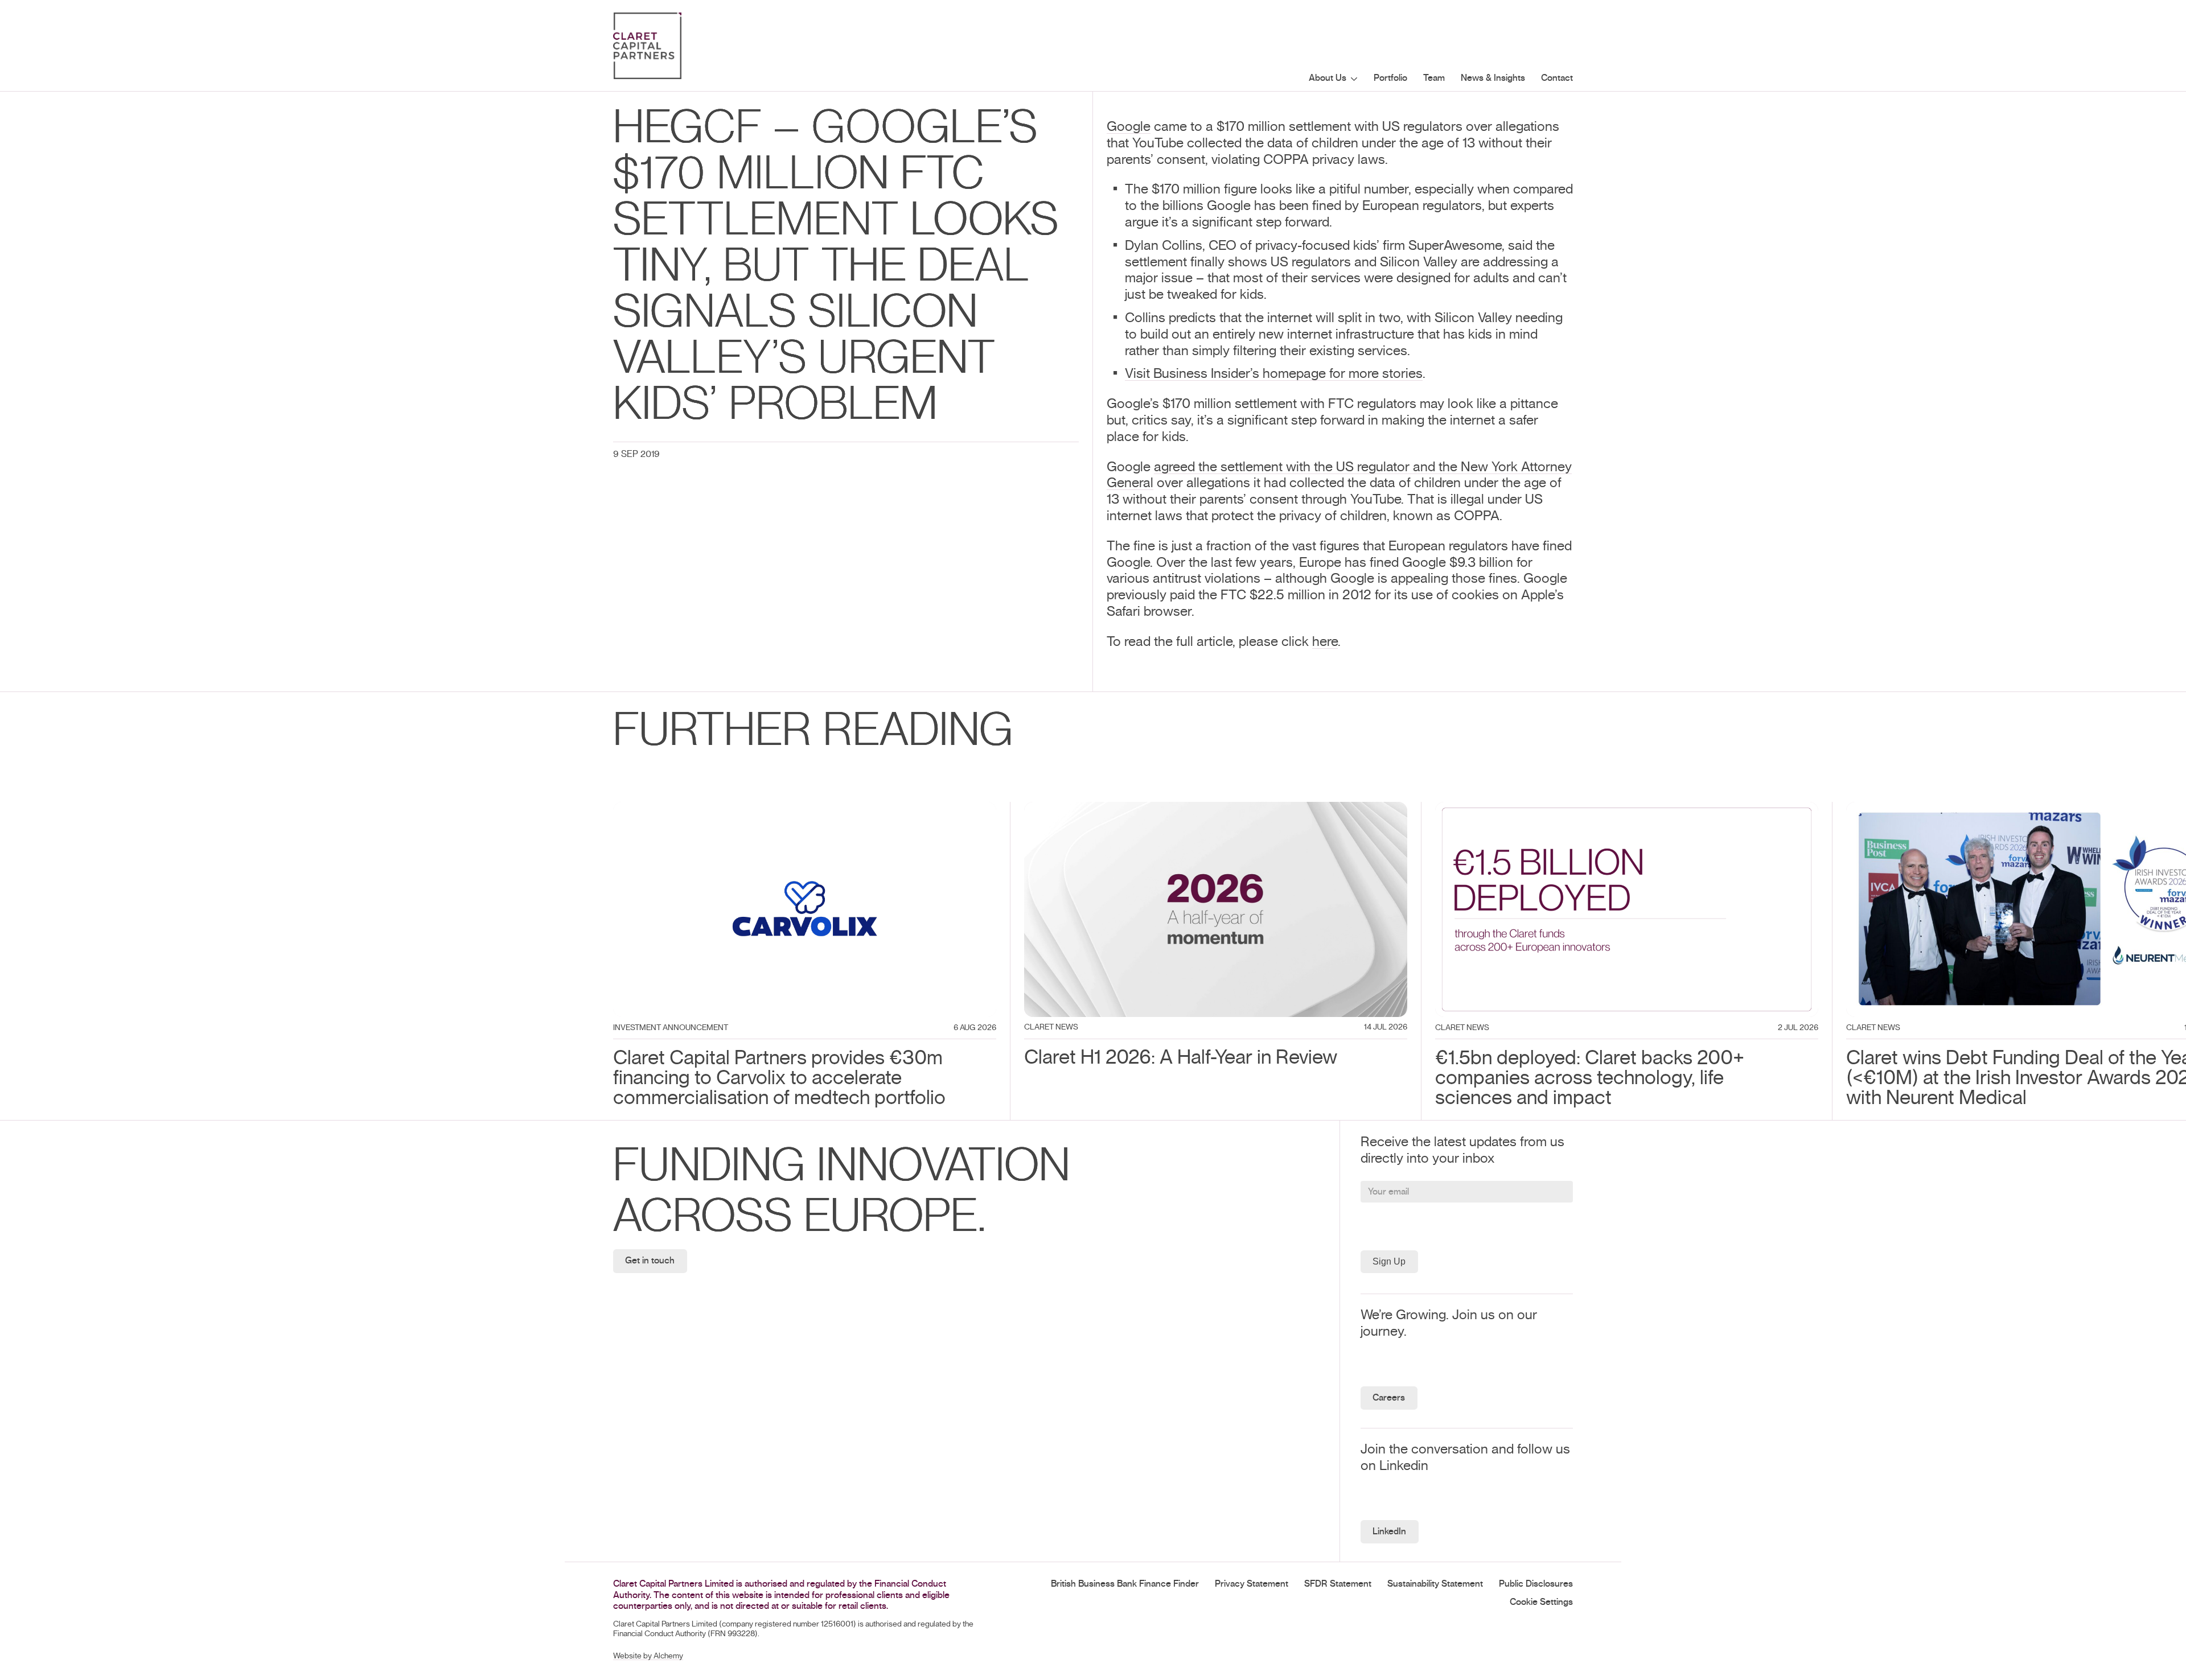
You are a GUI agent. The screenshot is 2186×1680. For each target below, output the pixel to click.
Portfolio (1390, 78)
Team (1434, 78)
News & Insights (1493, 78)
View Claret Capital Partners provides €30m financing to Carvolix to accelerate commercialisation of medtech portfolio (795, 818)
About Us (1328, 78)
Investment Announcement (671, 1028)
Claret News (1051, 1027)
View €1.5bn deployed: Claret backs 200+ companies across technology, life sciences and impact (1614, 818)
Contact (1557, 78)
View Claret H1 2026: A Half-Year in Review (1151, 810)
